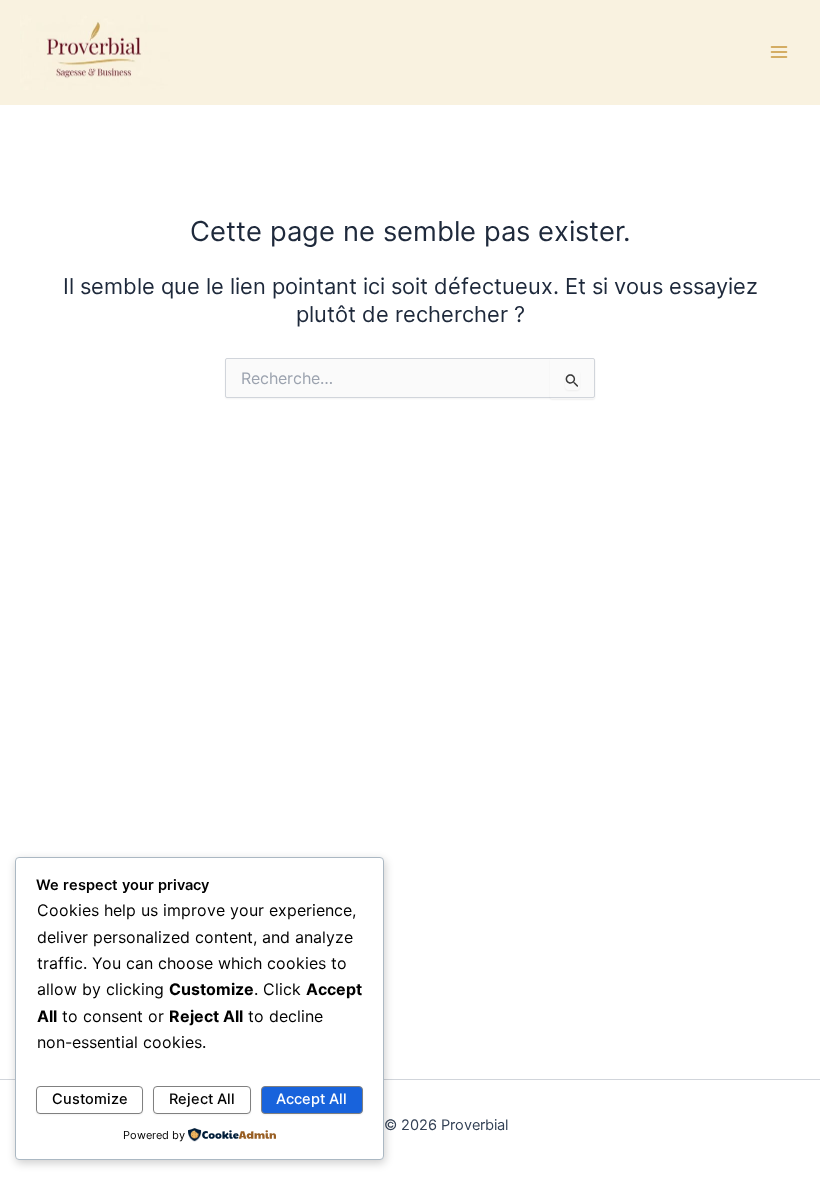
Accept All (311, 1099)
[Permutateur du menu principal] (779, 52)
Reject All (202, 1099)
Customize (90, 1099)
